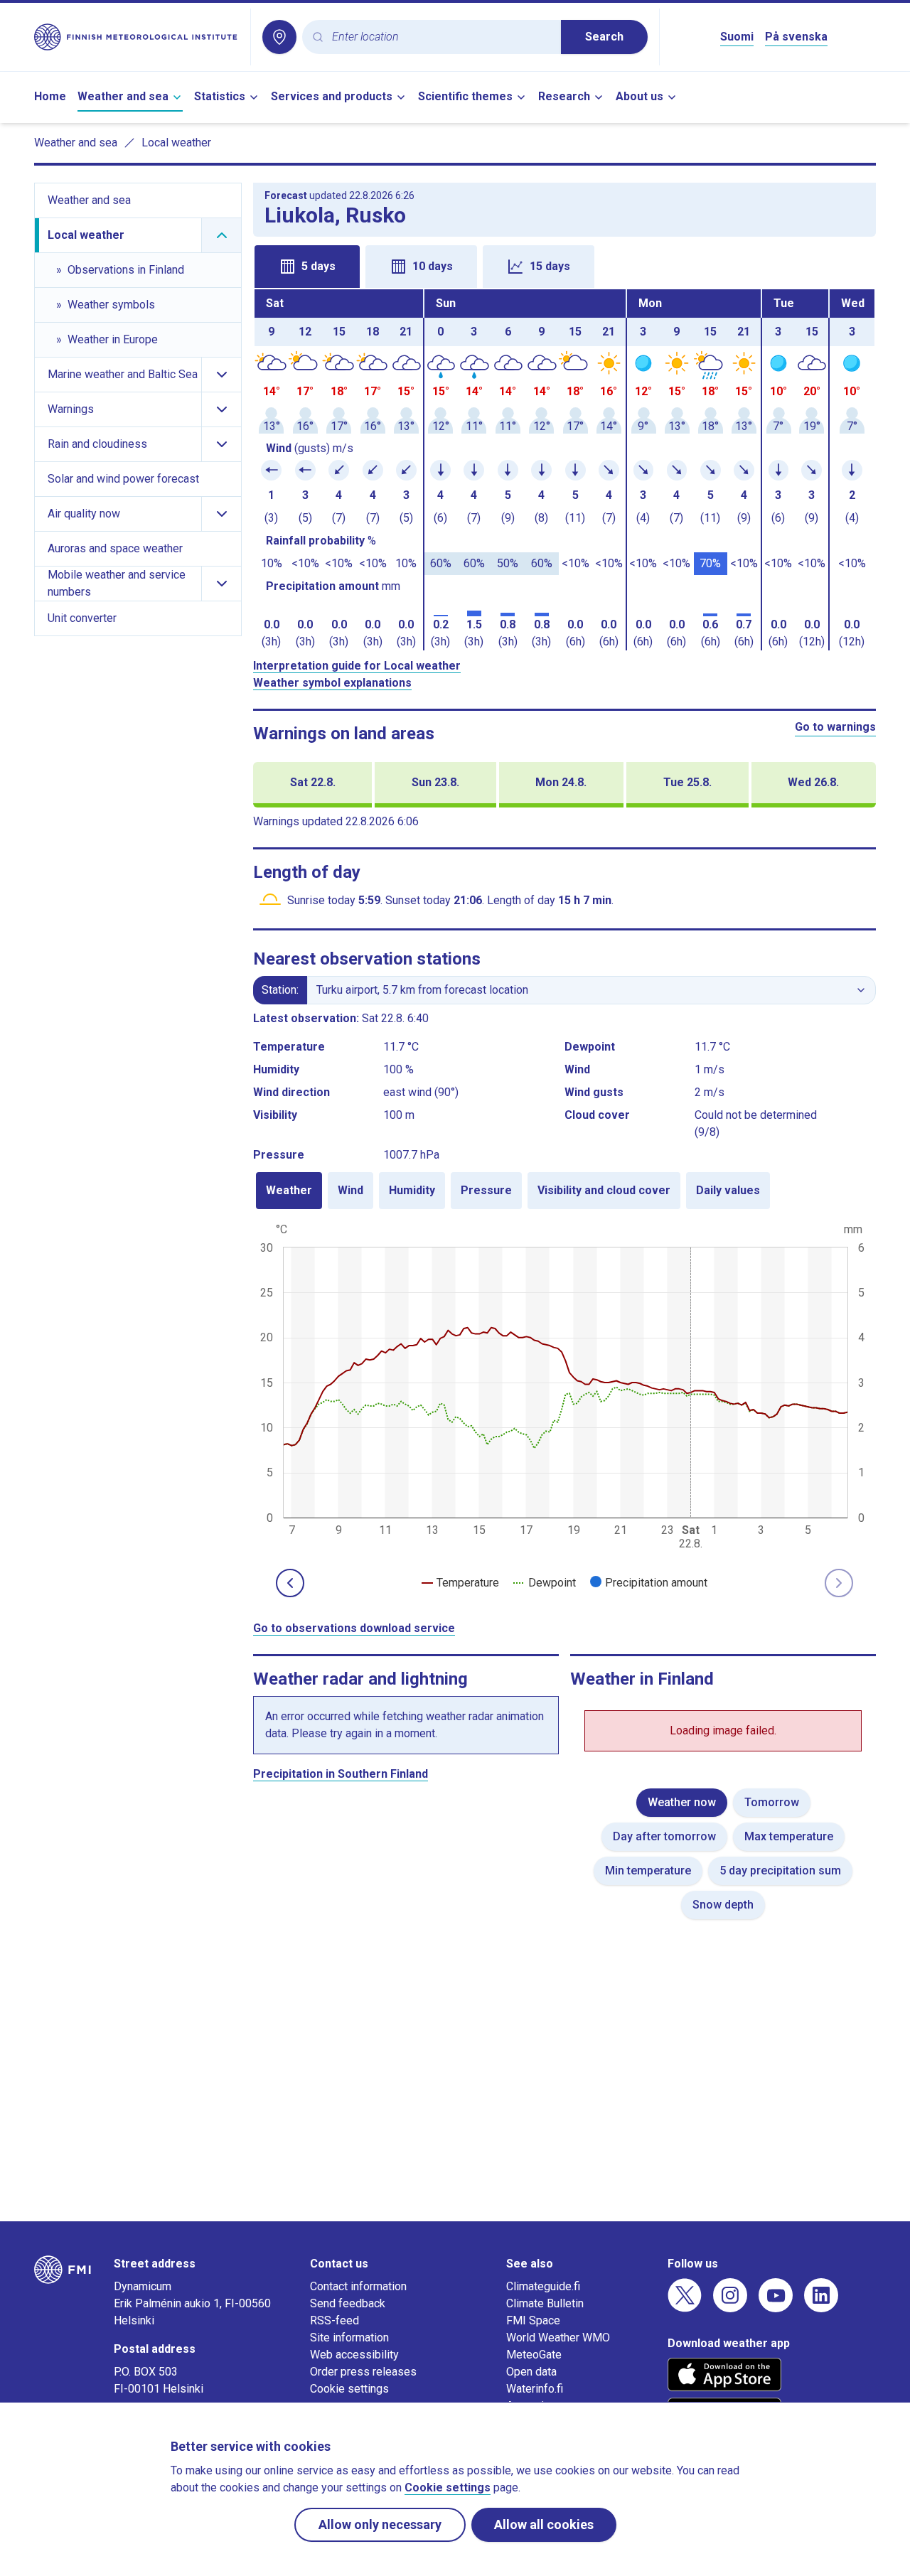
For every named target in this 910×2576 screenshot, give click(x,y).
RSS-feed (334, 2320)
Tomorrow (772, 1802)
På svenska (796, 37)
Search (604, 37)
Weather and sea (123, 96)
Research (564, 96)
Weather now (682, 1802)
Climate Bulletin (545, 2303)
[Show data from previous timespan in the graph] (290, 1583)
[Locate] (279, 37)
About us (639, 96)
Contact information (358, 2286)
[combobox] (441, 37)
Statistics (220, 96)
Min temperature (648, 1871)
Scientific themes (465, 96)
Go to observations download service (354, 1628)
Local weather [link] (176, 143)
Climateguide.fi (543, 2286)
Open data (531, 2372)
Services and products (332, 96)
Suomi (737, 37)
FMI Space (533, 2320)
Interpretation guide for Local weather (357, 666)
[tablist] (564, 265)
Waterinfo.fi (535, 2389)
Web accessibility (354, 2355)
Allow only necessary (380, 2524)
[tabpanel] (564, 470)
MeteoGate (534, 2355)
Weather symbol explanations (332, 683)
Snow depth (723, 1905)
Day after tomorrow (664, 1836)
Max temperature (789, 1836)
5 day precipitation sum (780, 1871)
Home (50, 96)
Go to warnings (835, 727)
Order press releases (363, 2372)
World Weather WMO (558, 2338)
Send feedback (348, 2303)
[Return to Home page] (136, 37)
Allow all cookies (544, 2524)
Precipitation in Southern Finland (341, 1774)
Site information (349, 2338)
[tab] (307, 267)
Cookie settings (349, 2389)
